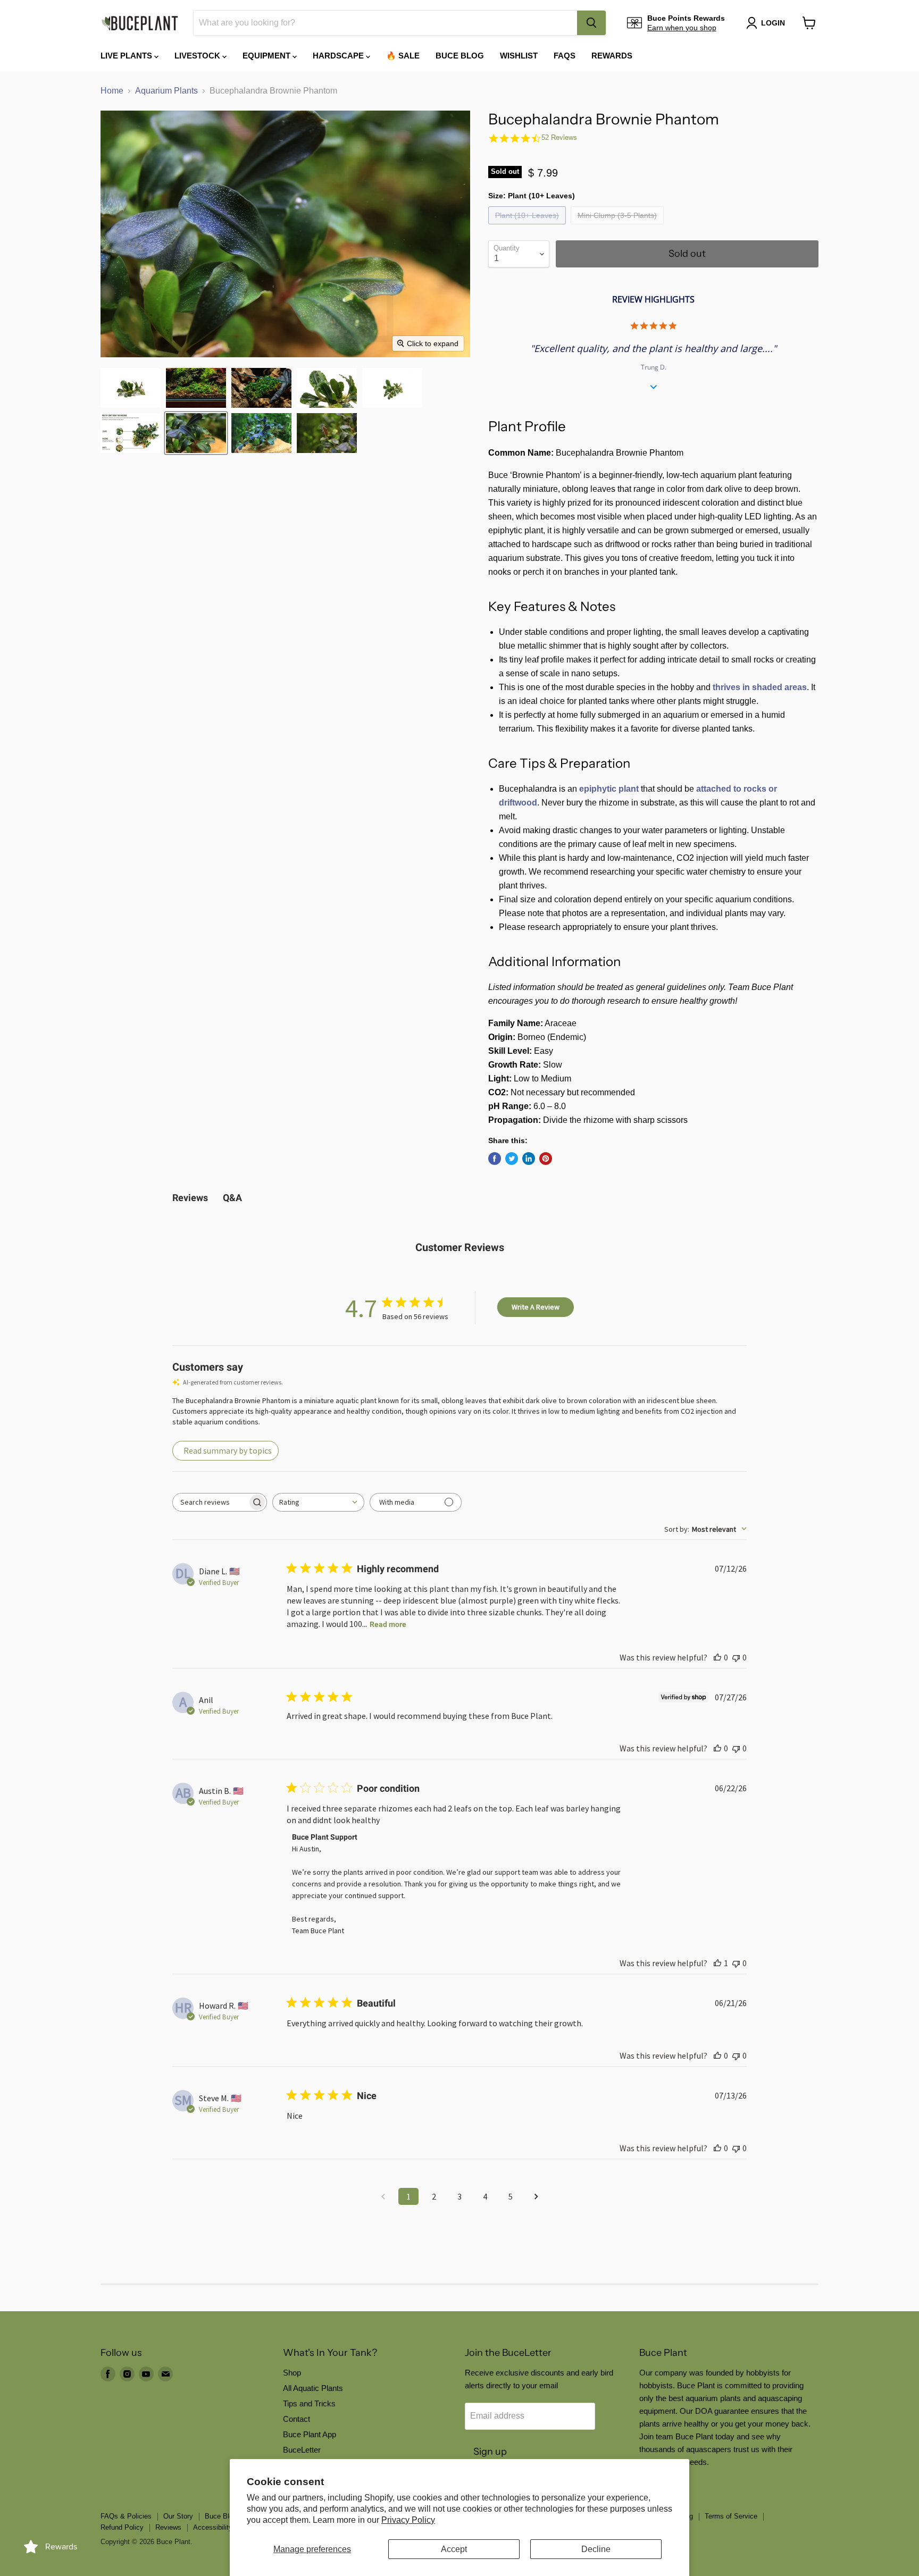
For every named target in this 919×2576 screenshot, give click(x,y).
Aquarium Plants (166, 91)
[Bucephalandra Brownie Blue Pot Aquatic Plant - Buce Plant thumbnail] (327, 433)
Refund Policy (122, 2527)
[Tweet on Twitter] (512, 1159)
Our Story (178, 2516)
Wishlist (519, 56)
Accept (454, 2549)
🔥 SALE (403, 56)
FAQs (565, 56)
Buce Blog (460, 56)
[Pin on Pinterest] (546, 1159)
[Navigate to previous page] (383, 2196)
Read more (388, 1624)
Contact (296, 2419)
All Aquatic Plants (313, 2388)
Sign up (490, 2452)
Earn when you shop (682, 28)
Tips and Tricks (309, 2403)
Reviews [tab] (190, 1198)
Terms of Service (731, 2516)
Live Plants (127, 56)
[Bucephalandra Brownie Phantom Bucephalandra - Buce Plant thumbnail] (131, 388)
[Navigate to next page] (536, 2196)
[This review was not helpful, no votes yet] (736, 1657)
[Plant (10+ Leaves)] (528, 227)
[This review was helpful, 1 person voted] (717, 1963)
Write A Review (536, 1307)
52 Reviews (559, 137)
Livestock (198, 56)
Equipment (268, 56)
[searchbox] (210, 1502)
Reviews (168, 2527)
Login (773, 23)
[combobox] (385, 23)
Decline (596, 2549)
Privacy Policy (408, 2520)
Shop (292, 2373)
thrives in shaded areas (760, 687)
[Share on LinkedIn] (529, 1159)
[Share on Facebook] (495, 1159)
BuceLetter (302, 2450)
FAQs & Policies (126, 2516)
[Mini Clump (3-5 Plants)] (619, 227)
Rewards (612, 56)
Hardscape (339, 56)
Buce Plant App (310, 2434)
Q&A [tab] (232, 1198)
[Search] (591, 23)
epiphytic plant (609, 789)
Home (112, 91)
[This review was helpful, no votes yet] (717, 1657)
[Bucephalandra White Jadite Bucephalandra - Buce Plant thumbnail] (131, 433)
